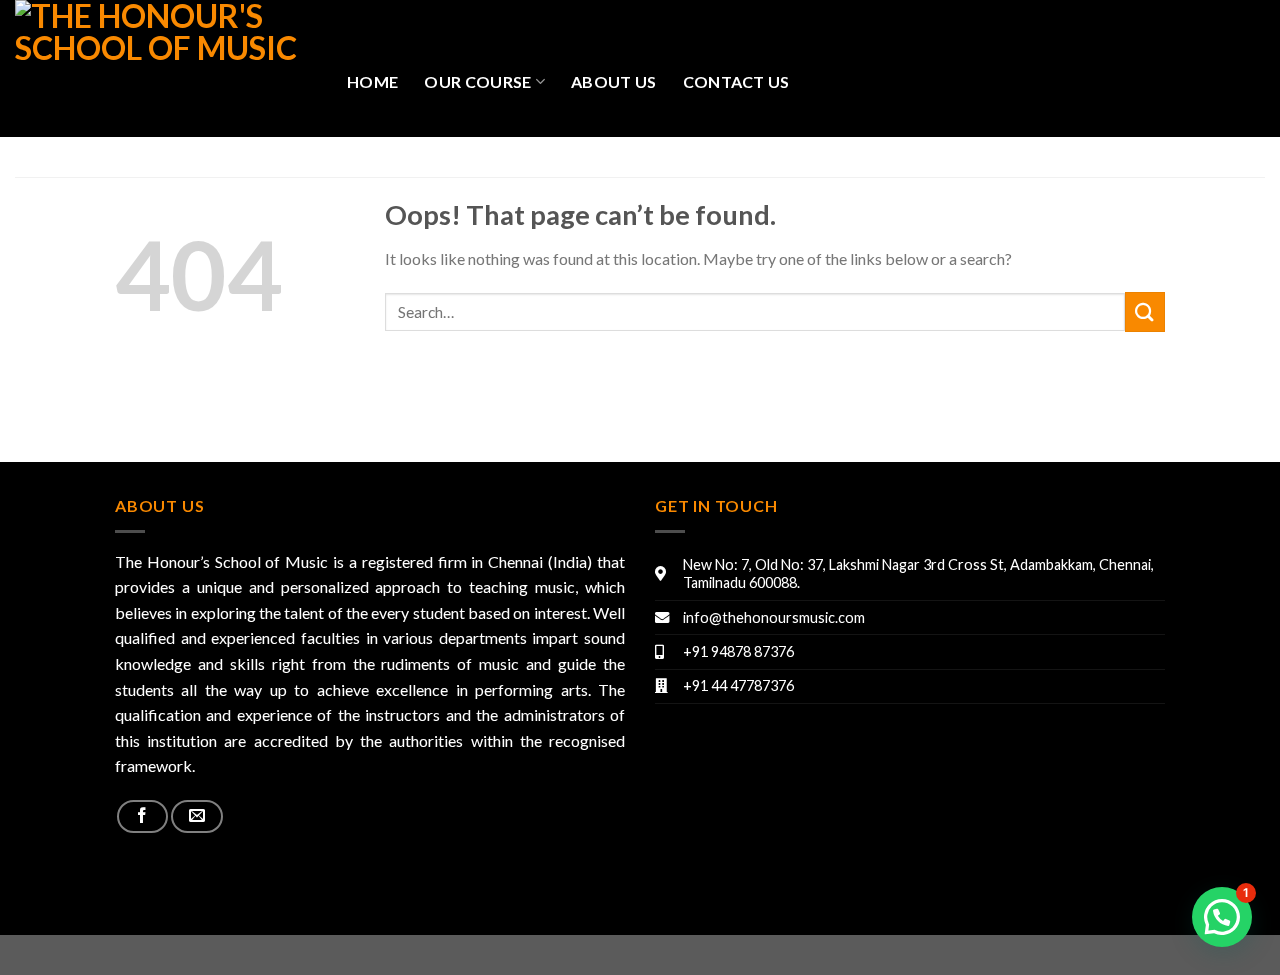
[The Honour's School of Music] (166, 68)
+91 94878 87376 (738, 651)
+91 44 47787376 (738, 685)
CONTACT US (736, 81)
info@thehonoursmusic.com (774, 617)
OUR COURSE (477, 81)
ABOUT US (614, 81)
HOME (372, 81)
